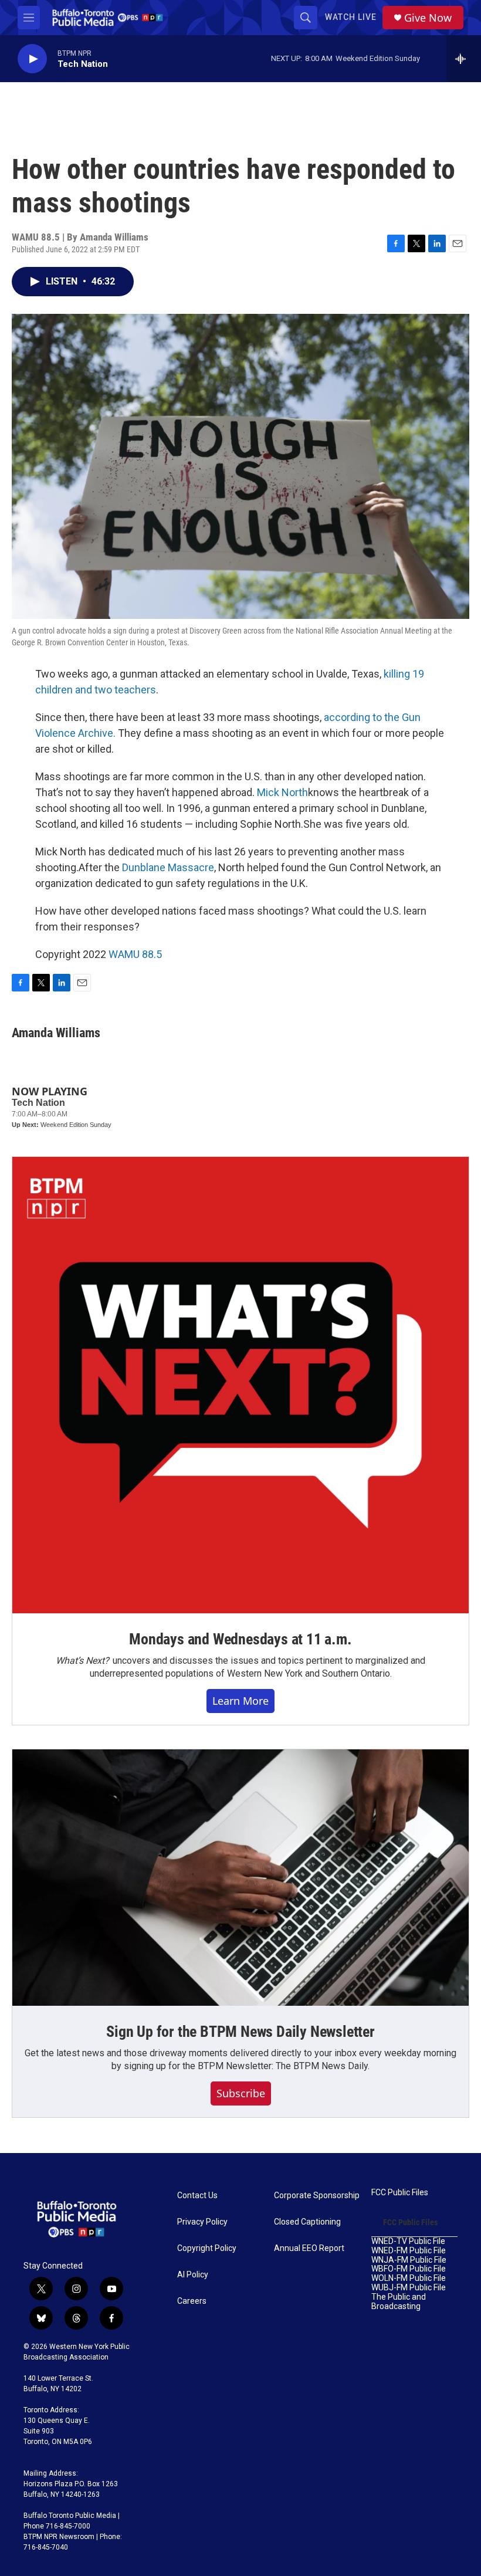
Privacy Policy (202, 2222)
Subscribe (241, 2093)
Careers (192, 2301)
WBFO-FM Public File (409, 2269)
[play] (32, 59)
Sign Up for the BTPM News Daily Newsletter (240, 2032)
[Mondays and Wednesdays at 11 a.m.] (240, 1385)
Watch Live (351, 17)
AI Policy (193, 2275)
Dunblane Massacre (168, 867)
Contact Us (197, 2196)
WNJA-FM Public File (409, 2260)
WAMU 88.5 (135, 954)
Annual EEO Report (309, 2248)
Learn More (240, 1701)
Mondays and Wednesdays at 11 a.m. (240, 1639)
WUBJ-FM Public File (409, 2288)
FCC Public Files (400, 2193)
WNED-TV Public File (408, 2241)
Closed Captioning (307, 2222)
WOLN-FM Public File (409, 2278)
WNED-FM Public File (409, 2251)
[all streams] (464, 59)
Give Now (428, 18)
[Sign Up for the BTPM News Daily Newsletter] (240, 1878)
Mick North (282, 792)
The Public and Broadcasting (399, 2302)
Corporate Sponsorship (317, 2196)
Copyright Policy (207, 2248)
